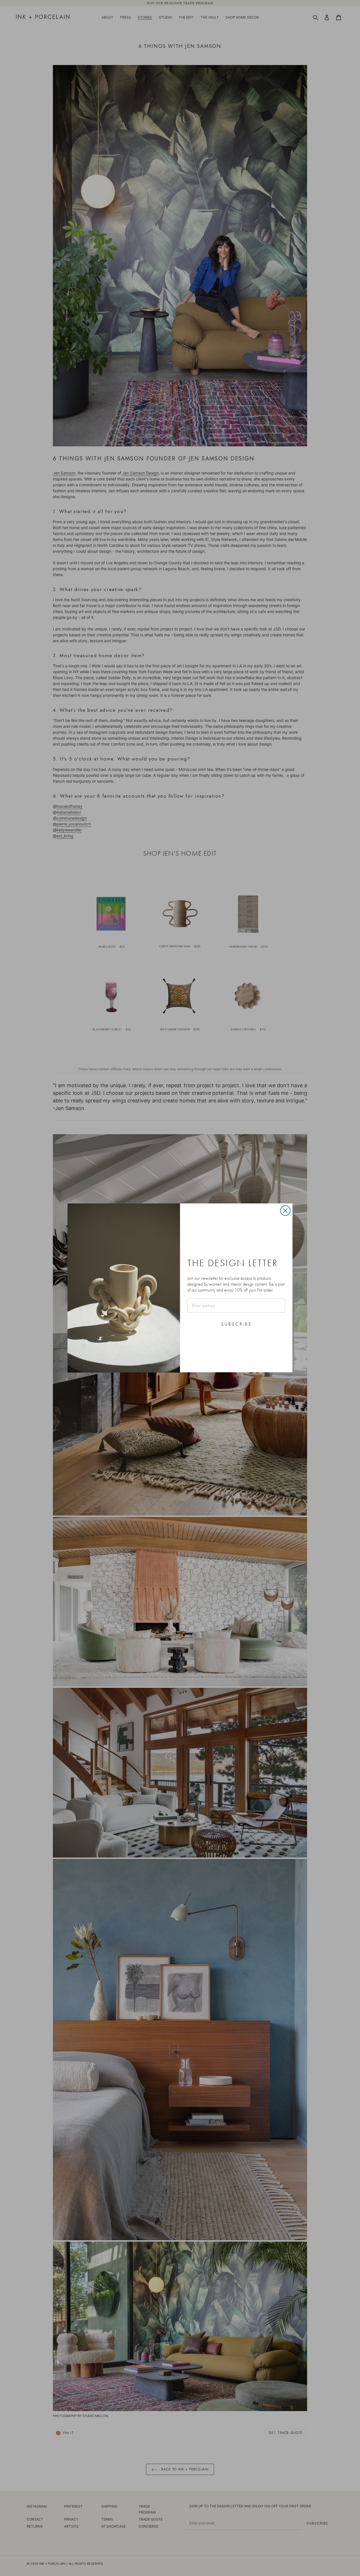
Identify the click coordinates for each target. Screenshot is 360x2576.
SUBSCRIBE (236, 1324)
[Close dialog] (285, 1211)
